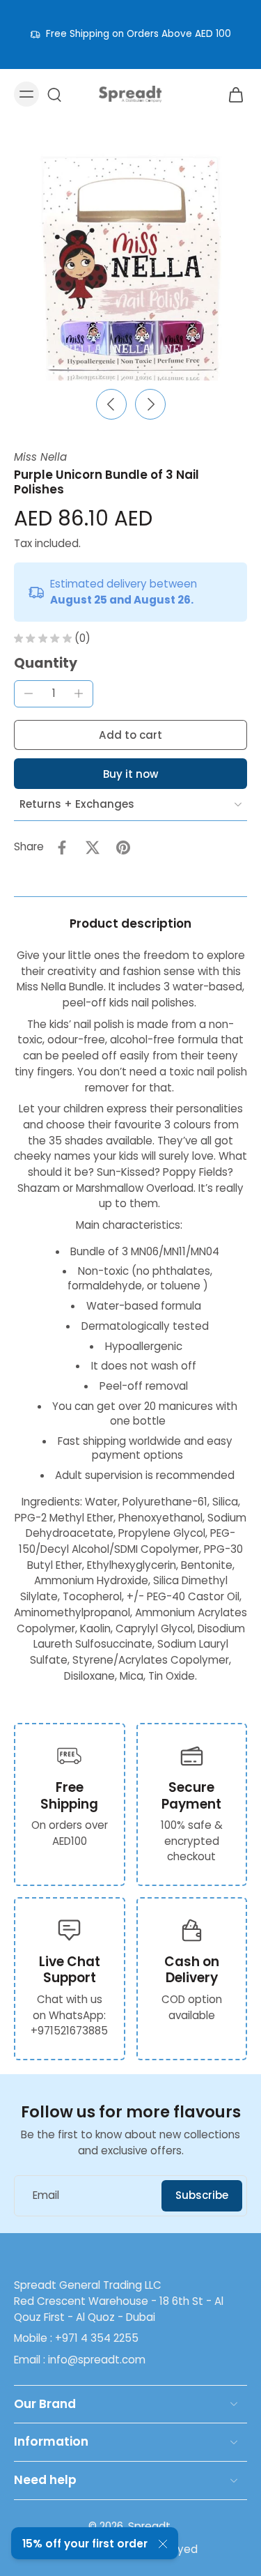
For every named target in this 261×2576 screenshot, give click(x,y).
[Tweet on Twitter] (93, 848)
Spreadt (149, 2526)
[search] (54, 94)
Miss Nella (40, 457)
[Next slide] (150, 404)
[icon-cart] (232, 94)
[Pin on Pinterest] (123, 848)
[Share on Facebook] (62, 848)
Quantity (46, 663)
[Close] (163, 2544)
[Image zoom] (130, 264)
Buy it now (130, 774)
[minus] (29, 693)
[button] (130, 735)
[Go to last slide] (111, 404)
